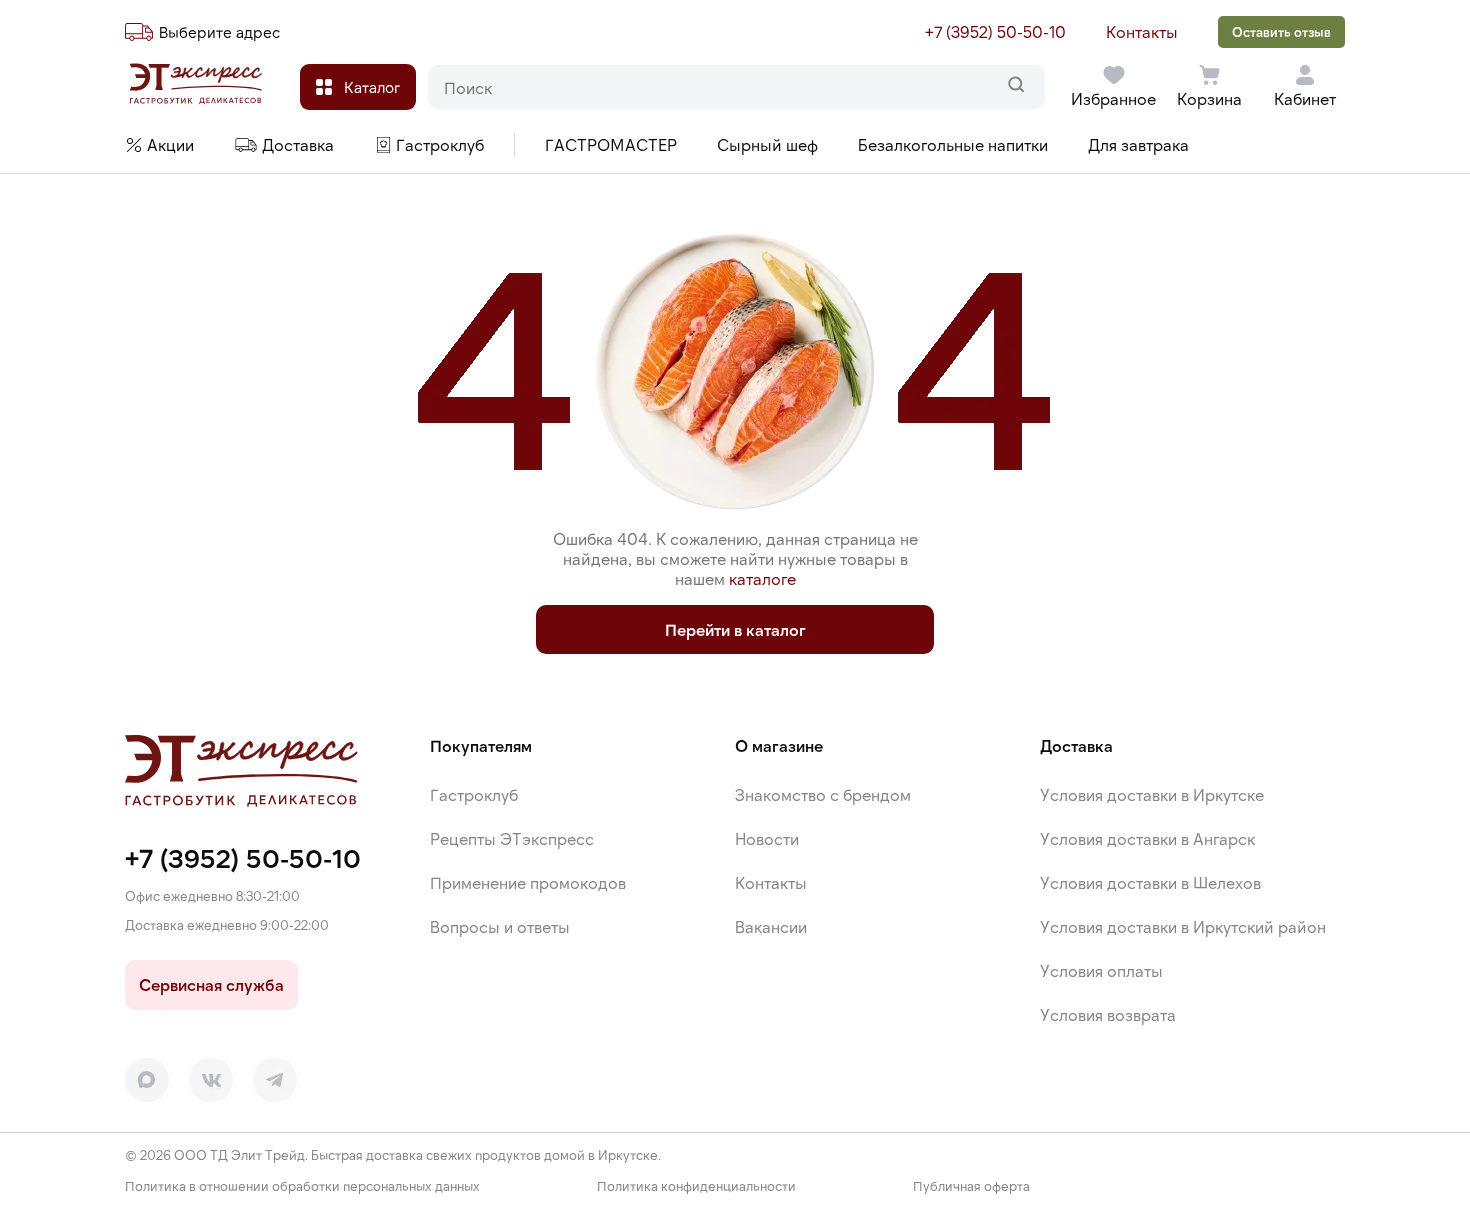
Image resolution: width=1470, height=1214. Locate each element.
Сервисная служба (211, 984)
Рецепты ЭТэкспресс (512, 838)
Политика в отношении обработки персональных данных (302, 1186)
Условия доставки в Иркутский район (1183, 926)
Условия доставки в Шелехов (1150, 882)
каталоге (762, 578)
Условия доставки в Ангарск (1147, 838)
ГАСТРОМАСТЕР (611, 144)
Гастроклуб (474, 794)
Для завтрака (1138, 144)
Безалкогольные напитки (953, 144)
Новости (767, 838)
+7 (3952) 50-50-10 (995, 31)
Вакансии (771, 926)
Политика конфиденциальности (696, 1186)
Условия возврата (1108, 1014)
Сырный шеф (767, 144)
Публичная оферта (971, 1186)
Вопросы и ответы (500, 926)
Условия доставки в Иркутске (1152, 794)
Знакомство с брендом (823, 794)
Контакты (1142, 31)
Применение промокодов (528, 882)
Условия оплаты (1101, 970)
